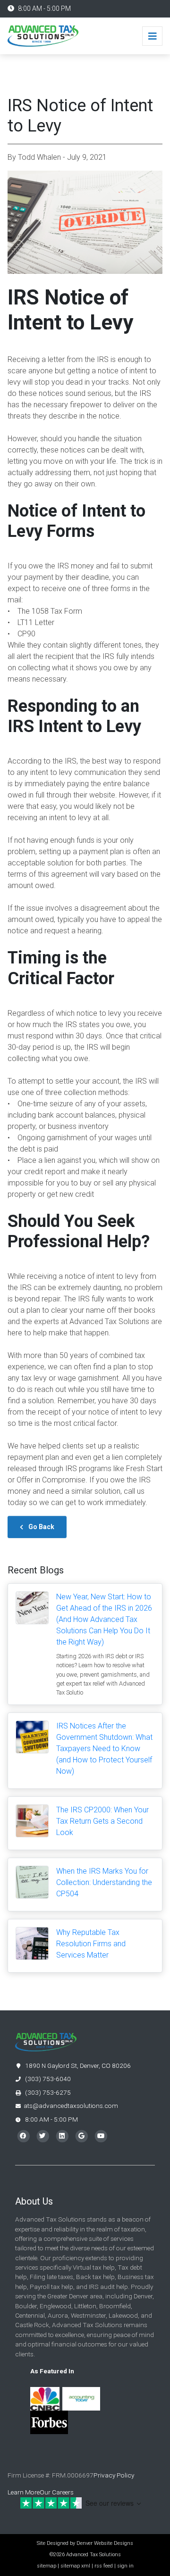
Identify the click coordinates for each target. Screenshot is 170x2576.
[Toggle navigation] (152, 36)
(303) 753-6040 (47, 2079)
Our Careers (57, 2492)
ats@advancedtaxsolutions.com (71, 2106)
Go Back (41, 1527)
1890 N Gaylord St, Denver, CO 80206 (77, 2066)
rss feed (104, 2566)
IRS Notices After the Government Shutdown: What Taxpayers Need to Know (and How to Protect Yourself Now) (104, 1749)
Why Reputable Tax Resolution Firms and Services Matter (91, 1944)
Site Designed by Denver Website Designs (85, 2543)
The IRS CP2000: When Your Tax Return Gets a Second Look (102, 1821)
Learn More (24, 2492)
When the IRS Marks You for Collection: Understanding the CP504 (104, 1882)
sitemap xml (75, 2566)
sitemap (47, 2566)
